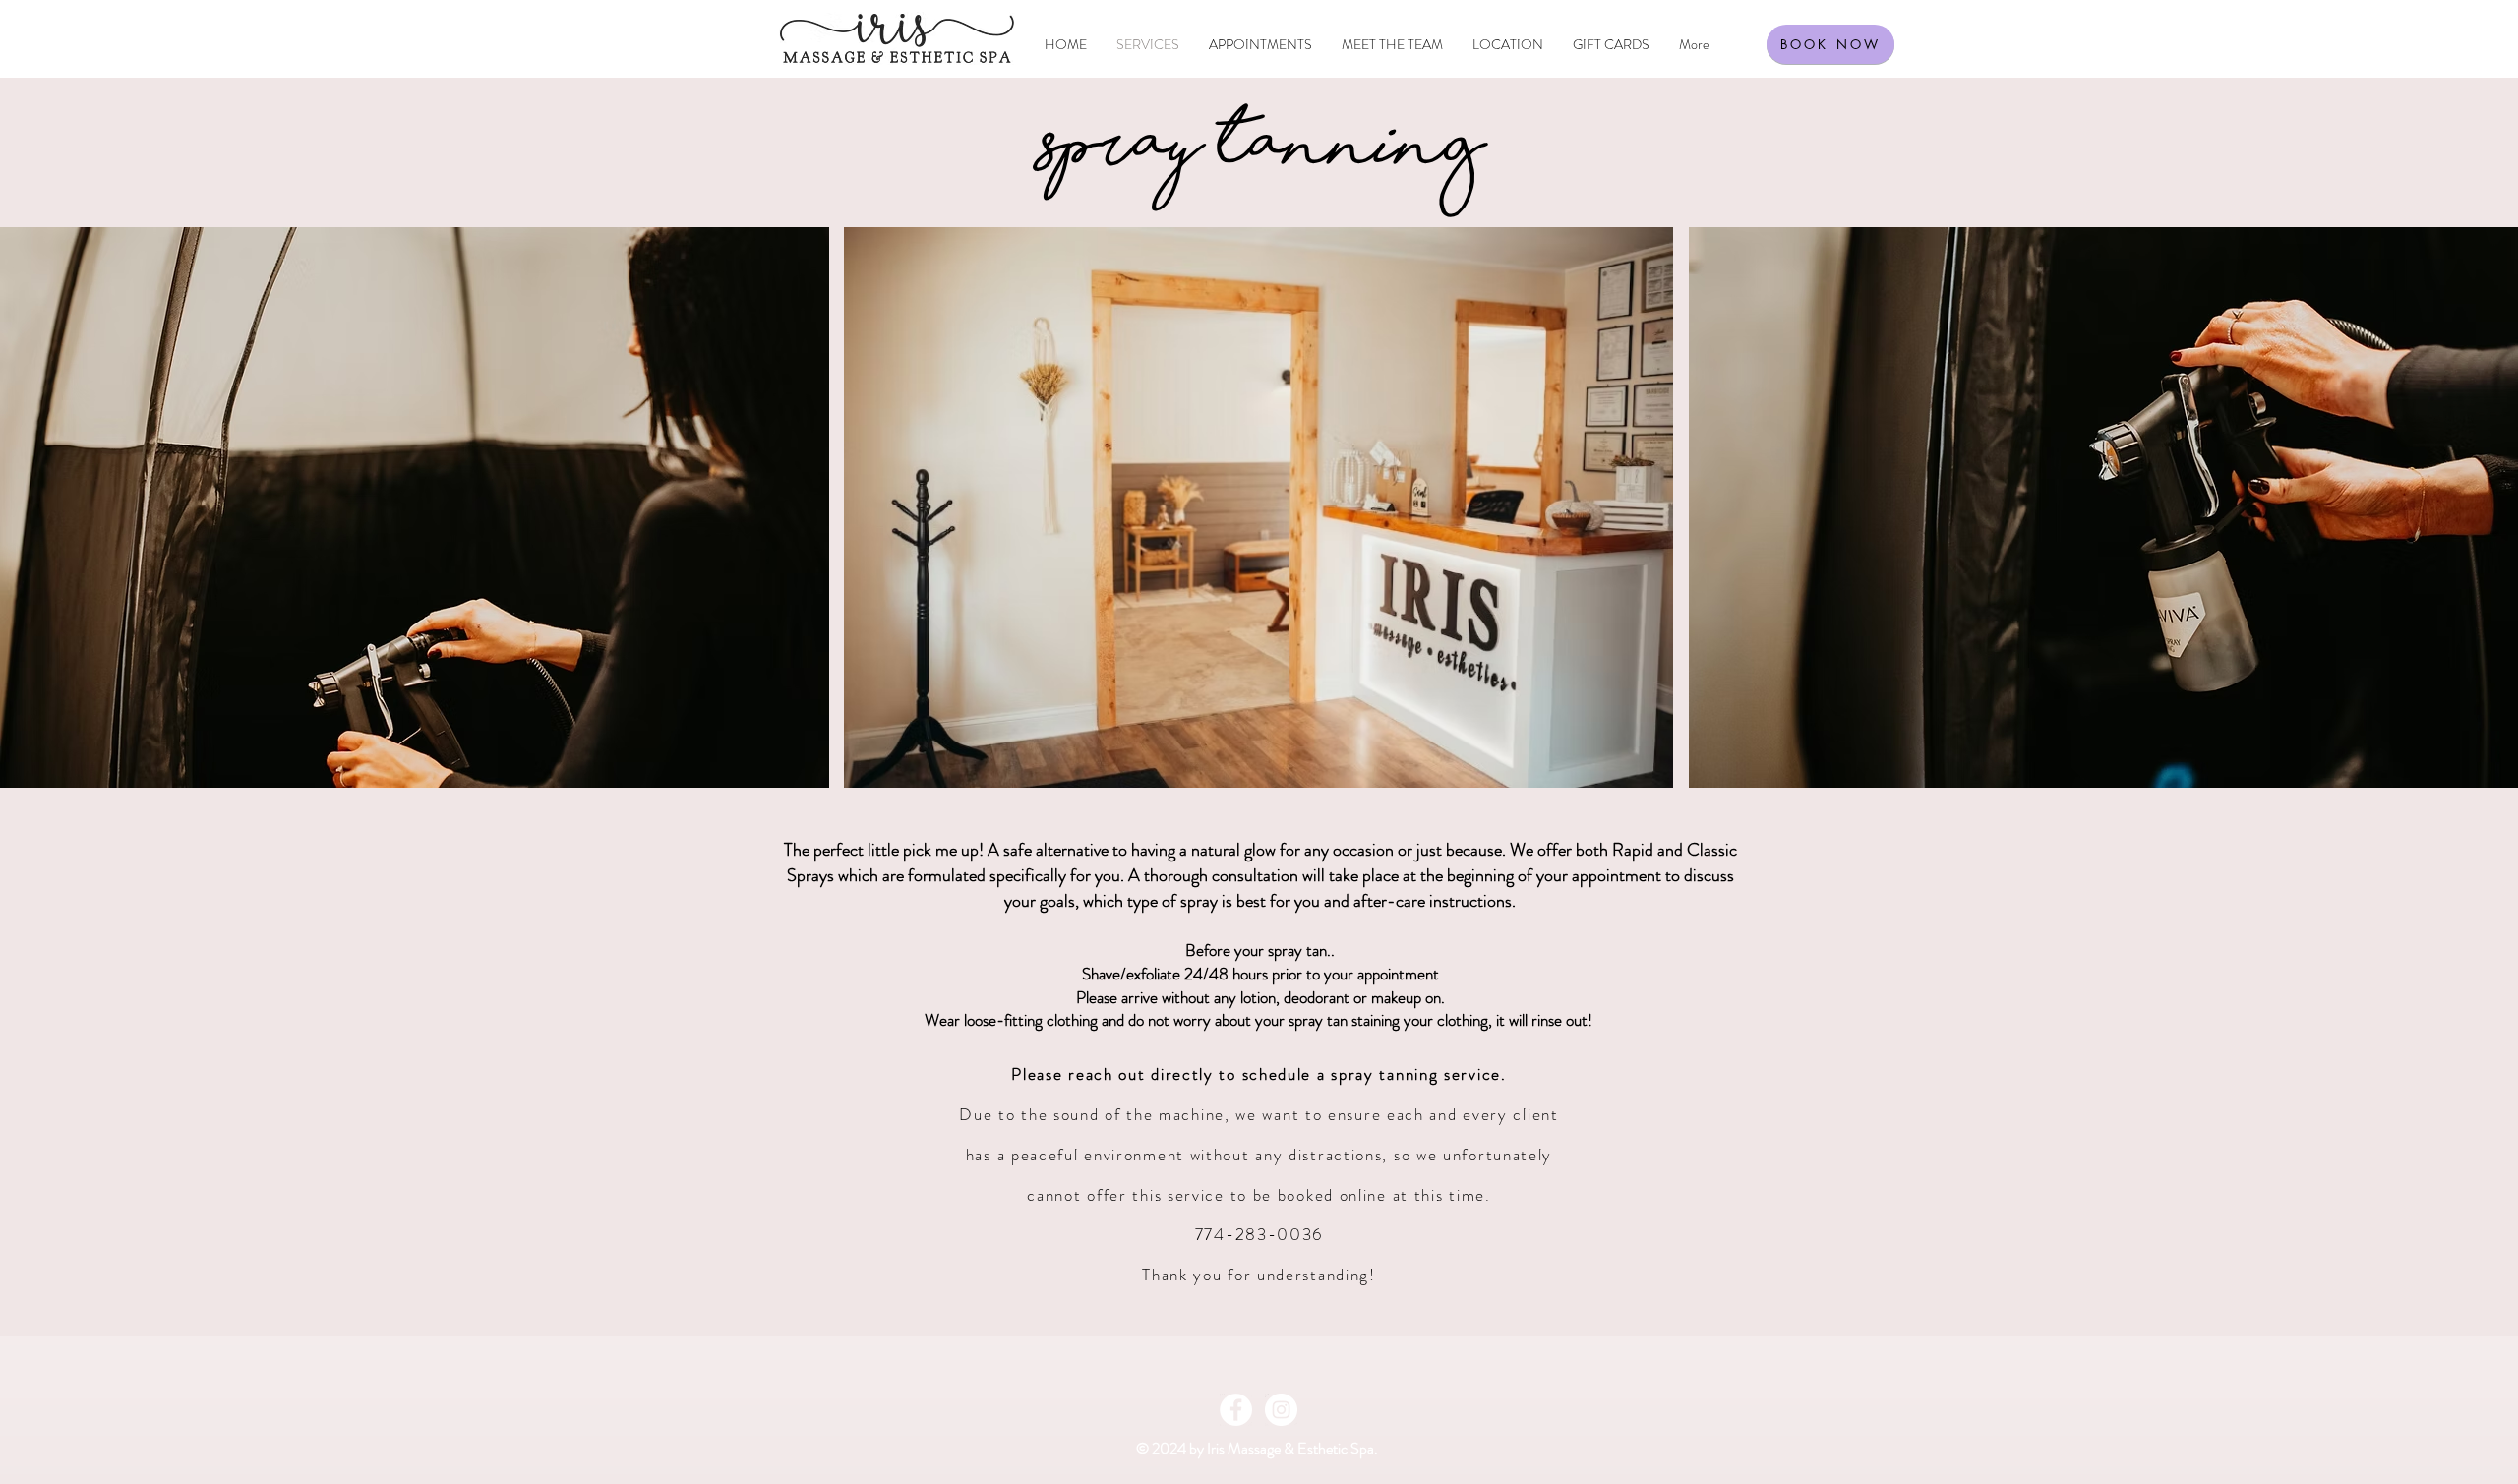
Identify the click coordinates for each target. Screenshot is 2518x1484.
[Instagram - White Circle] (1281, 1410)
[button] (415, 507)
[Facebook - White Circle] (1236, 1410)
